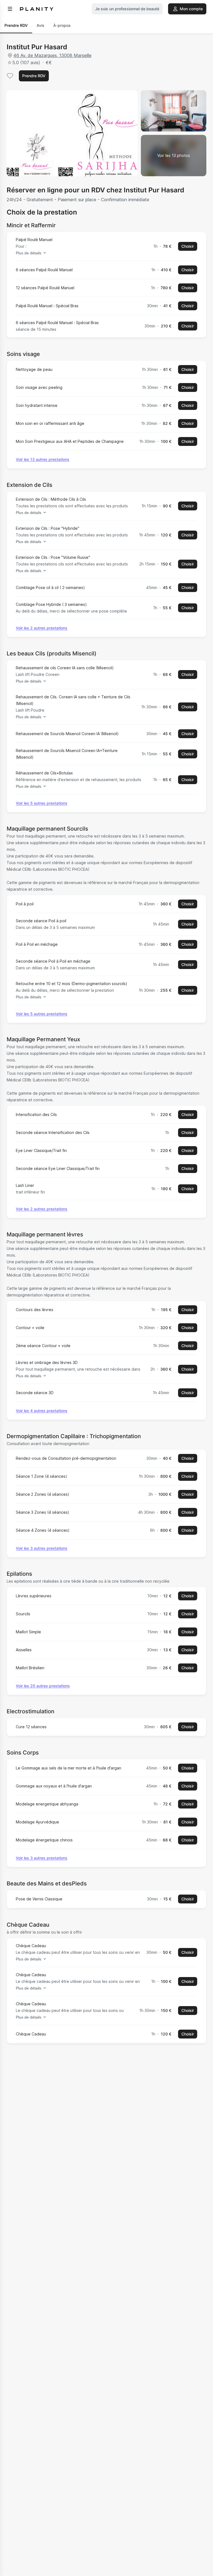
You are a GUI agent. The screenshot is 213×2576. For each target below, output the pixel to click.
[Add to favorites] (10, 76)
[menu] (10, 9)
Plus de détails (29, 253)
